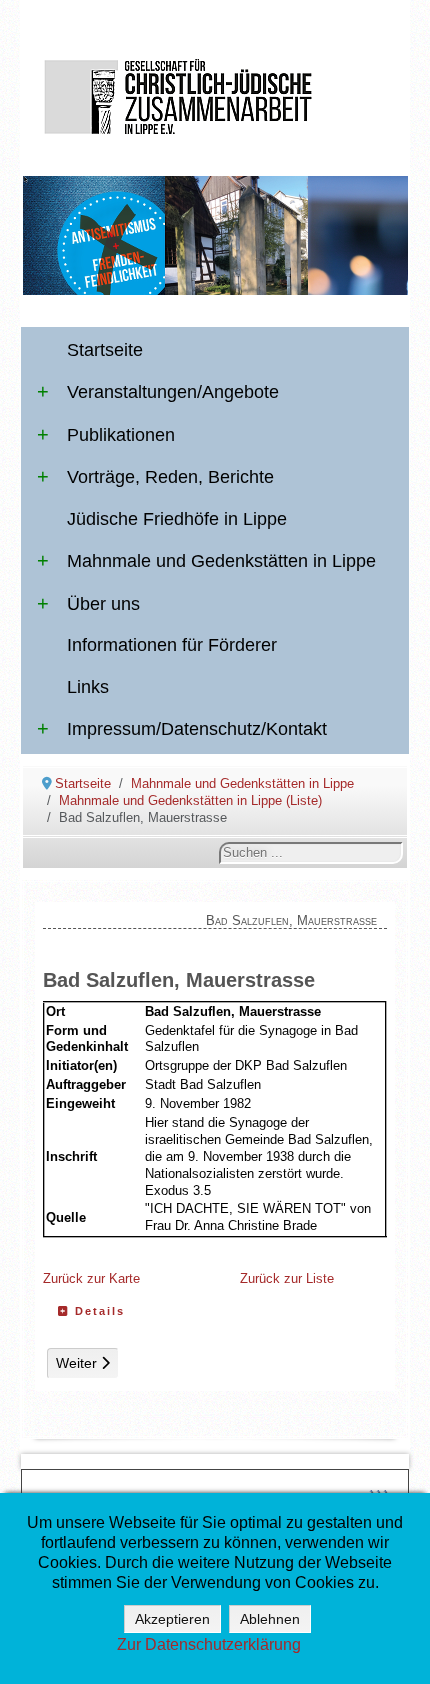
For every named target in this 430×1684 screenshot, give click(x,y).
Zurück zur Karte (91, 1278)
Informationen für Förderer (172, 645)
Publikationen (121, 435)
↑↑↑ (378, 1492)
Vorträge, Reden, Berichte (170, 477)
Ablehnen (270, 1619)
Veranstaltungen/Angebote (173, 392)
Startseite (105, 350)
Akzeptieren (172, 1619)
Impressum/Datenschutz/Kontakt (197, 729)
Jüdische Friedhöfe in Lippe (177, 519)
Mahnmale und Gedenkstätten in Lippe (221, 561)
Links (88, 687)
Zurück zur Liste (287, 1278)
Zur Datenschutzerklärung (209, 1644)
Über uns (103, 604)
